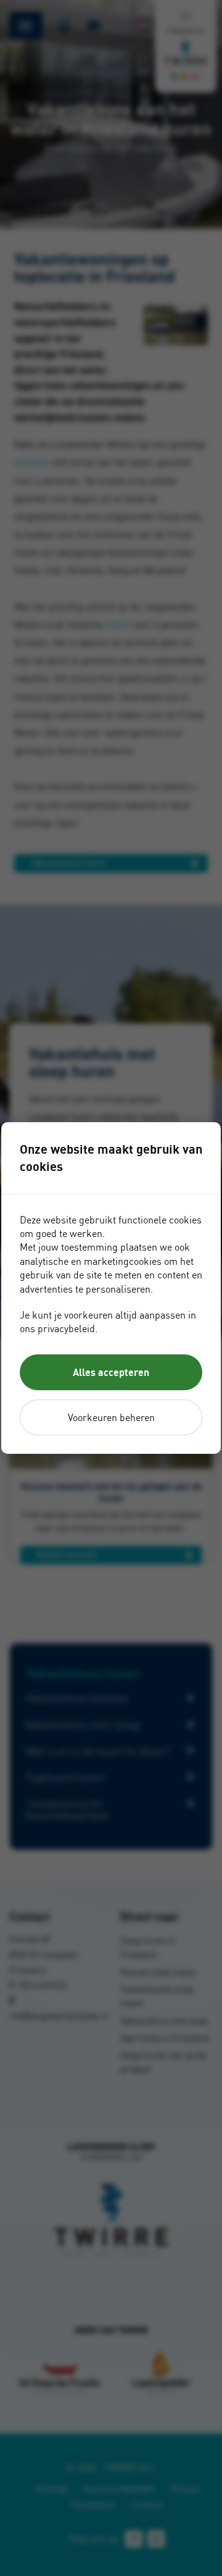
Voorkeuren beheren (111, 1417)
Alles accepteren (111, 1372)
